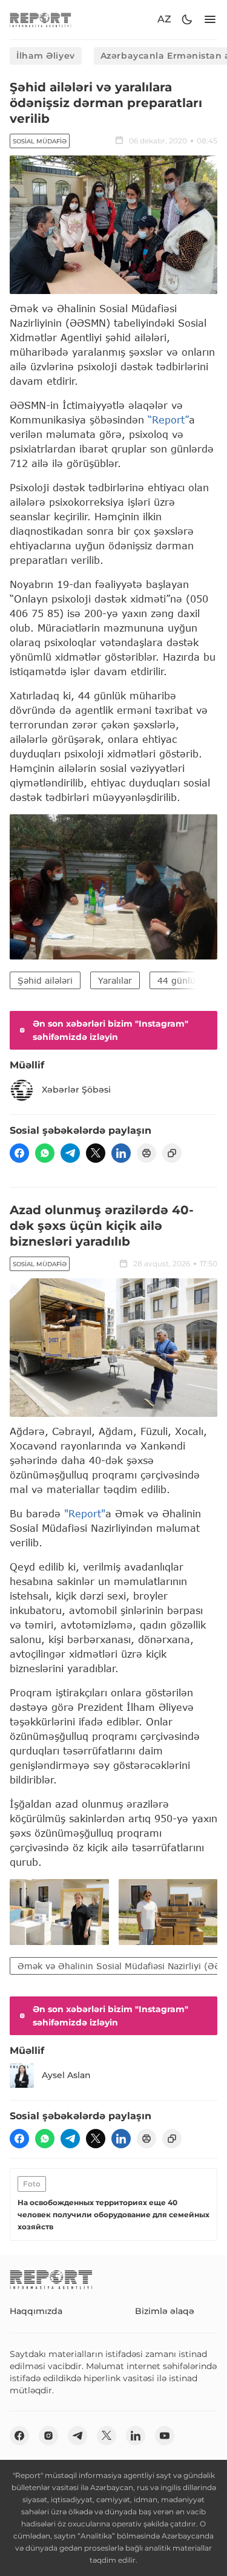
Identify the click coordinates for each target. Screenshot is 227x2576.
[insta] (48, 2436)
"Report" (85, 1513)
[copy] (172, 1153)
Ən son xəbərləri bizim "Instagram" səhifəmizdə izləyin (110, 1030)
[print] (146, 1153)
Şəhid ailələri (45, 980)
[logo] (41, 20)
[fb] (19, 1153)
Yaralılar (115, 980)
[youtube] (165, 2436)
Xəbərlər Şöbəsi (76, 1090)
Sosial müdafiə (40, 141)
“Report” (168, 420)
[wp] (45, 1153)
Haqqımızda (36, 2311)
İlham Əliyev (46, 56)
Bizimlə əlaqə (165, 2311)
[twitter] (96, 1153)
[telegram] (70, 1153)
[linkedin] (121, 1153)
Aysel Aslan (66, 2075)
